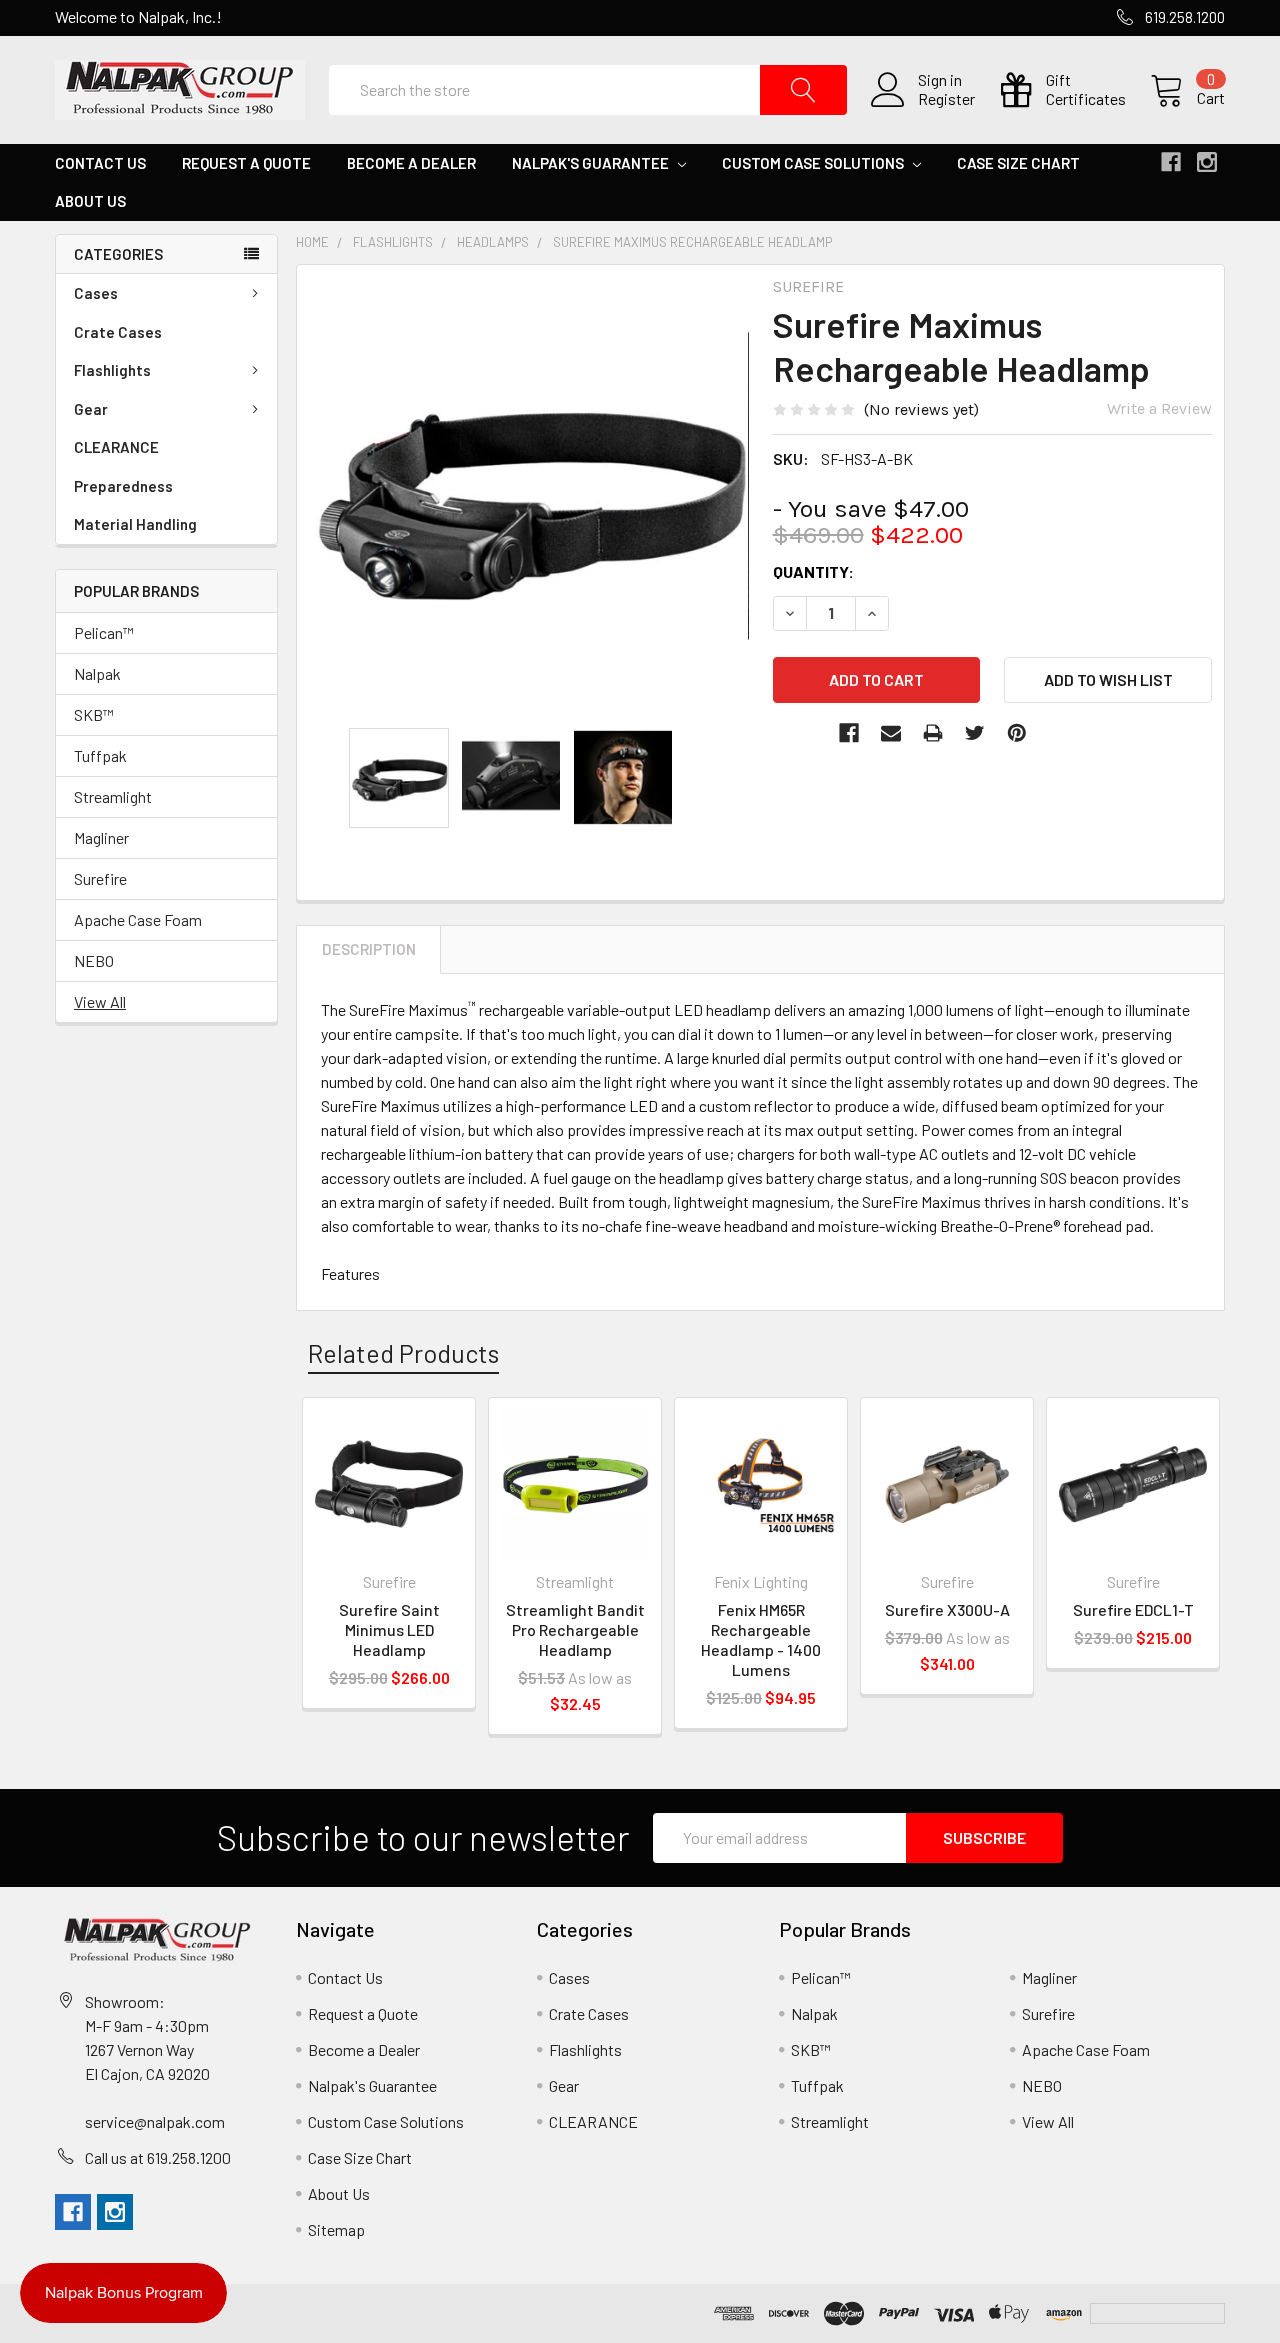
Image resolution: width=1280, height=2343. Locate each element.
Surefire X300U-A (947, 1609)
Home (312, 242)
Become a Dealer (411, 163)
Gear (91, 409)
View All (100, 1001)
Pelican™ (104, 632)
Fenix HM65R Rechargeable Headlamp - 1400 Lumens (761, 1639)
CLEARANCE (116, 447)
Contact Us (100, 163)
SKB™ (94, 714)
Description (369, 949)
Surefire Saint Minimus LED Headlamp (389, 1629)
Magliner (101, 837)
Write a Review (1159, 408)
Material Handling (135, 524)
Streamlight (113, 796)
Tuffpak (100, 755)
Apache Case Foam (138, 919)
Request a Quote (246, 163)
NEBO (94, 960)
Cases (96, 293)
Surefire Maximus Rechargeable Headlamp (692, 242)
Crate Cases (118, 332)
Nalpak (97, 673)
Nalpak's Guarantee (592, 163)
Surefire (100, 878)
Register (946, 99)
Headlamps (493, 242)
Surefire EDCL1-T (1133, 1609)
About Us (90, 201)
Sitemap (336, 2229)
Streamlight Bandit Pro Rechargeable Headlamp (575, 1629)
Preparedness (123, 486)
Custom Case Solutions (814, 163)
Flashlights (112, 370)
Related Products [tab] (403, 1353)
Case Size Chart (1018, 163)
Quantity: (813, 571)
